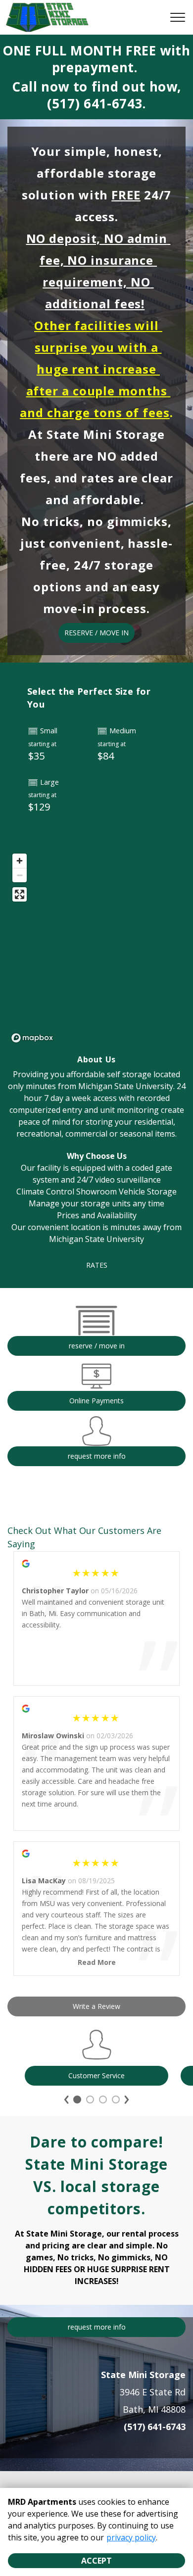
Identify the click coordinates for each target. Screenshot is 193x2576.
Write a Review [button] (96, 2006)
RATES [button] (97, 1265)
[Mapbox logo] (32, 1038)
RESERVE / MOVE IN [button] (96, 633)
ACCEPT (96, 2561)
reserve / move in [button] (97, 1346)
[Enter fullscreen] (20, 894)
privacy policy (131, 2537)
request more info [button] (97, 1456)
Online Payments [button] (96, 1401)
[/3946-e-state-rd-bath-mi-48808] (96, 1330)
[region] (96, 948)
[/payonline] (96, 1386)
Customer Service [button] (96, 2075)
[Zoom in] (20, 861)
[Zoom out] (20, 875)
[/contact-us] (96, 1441)
